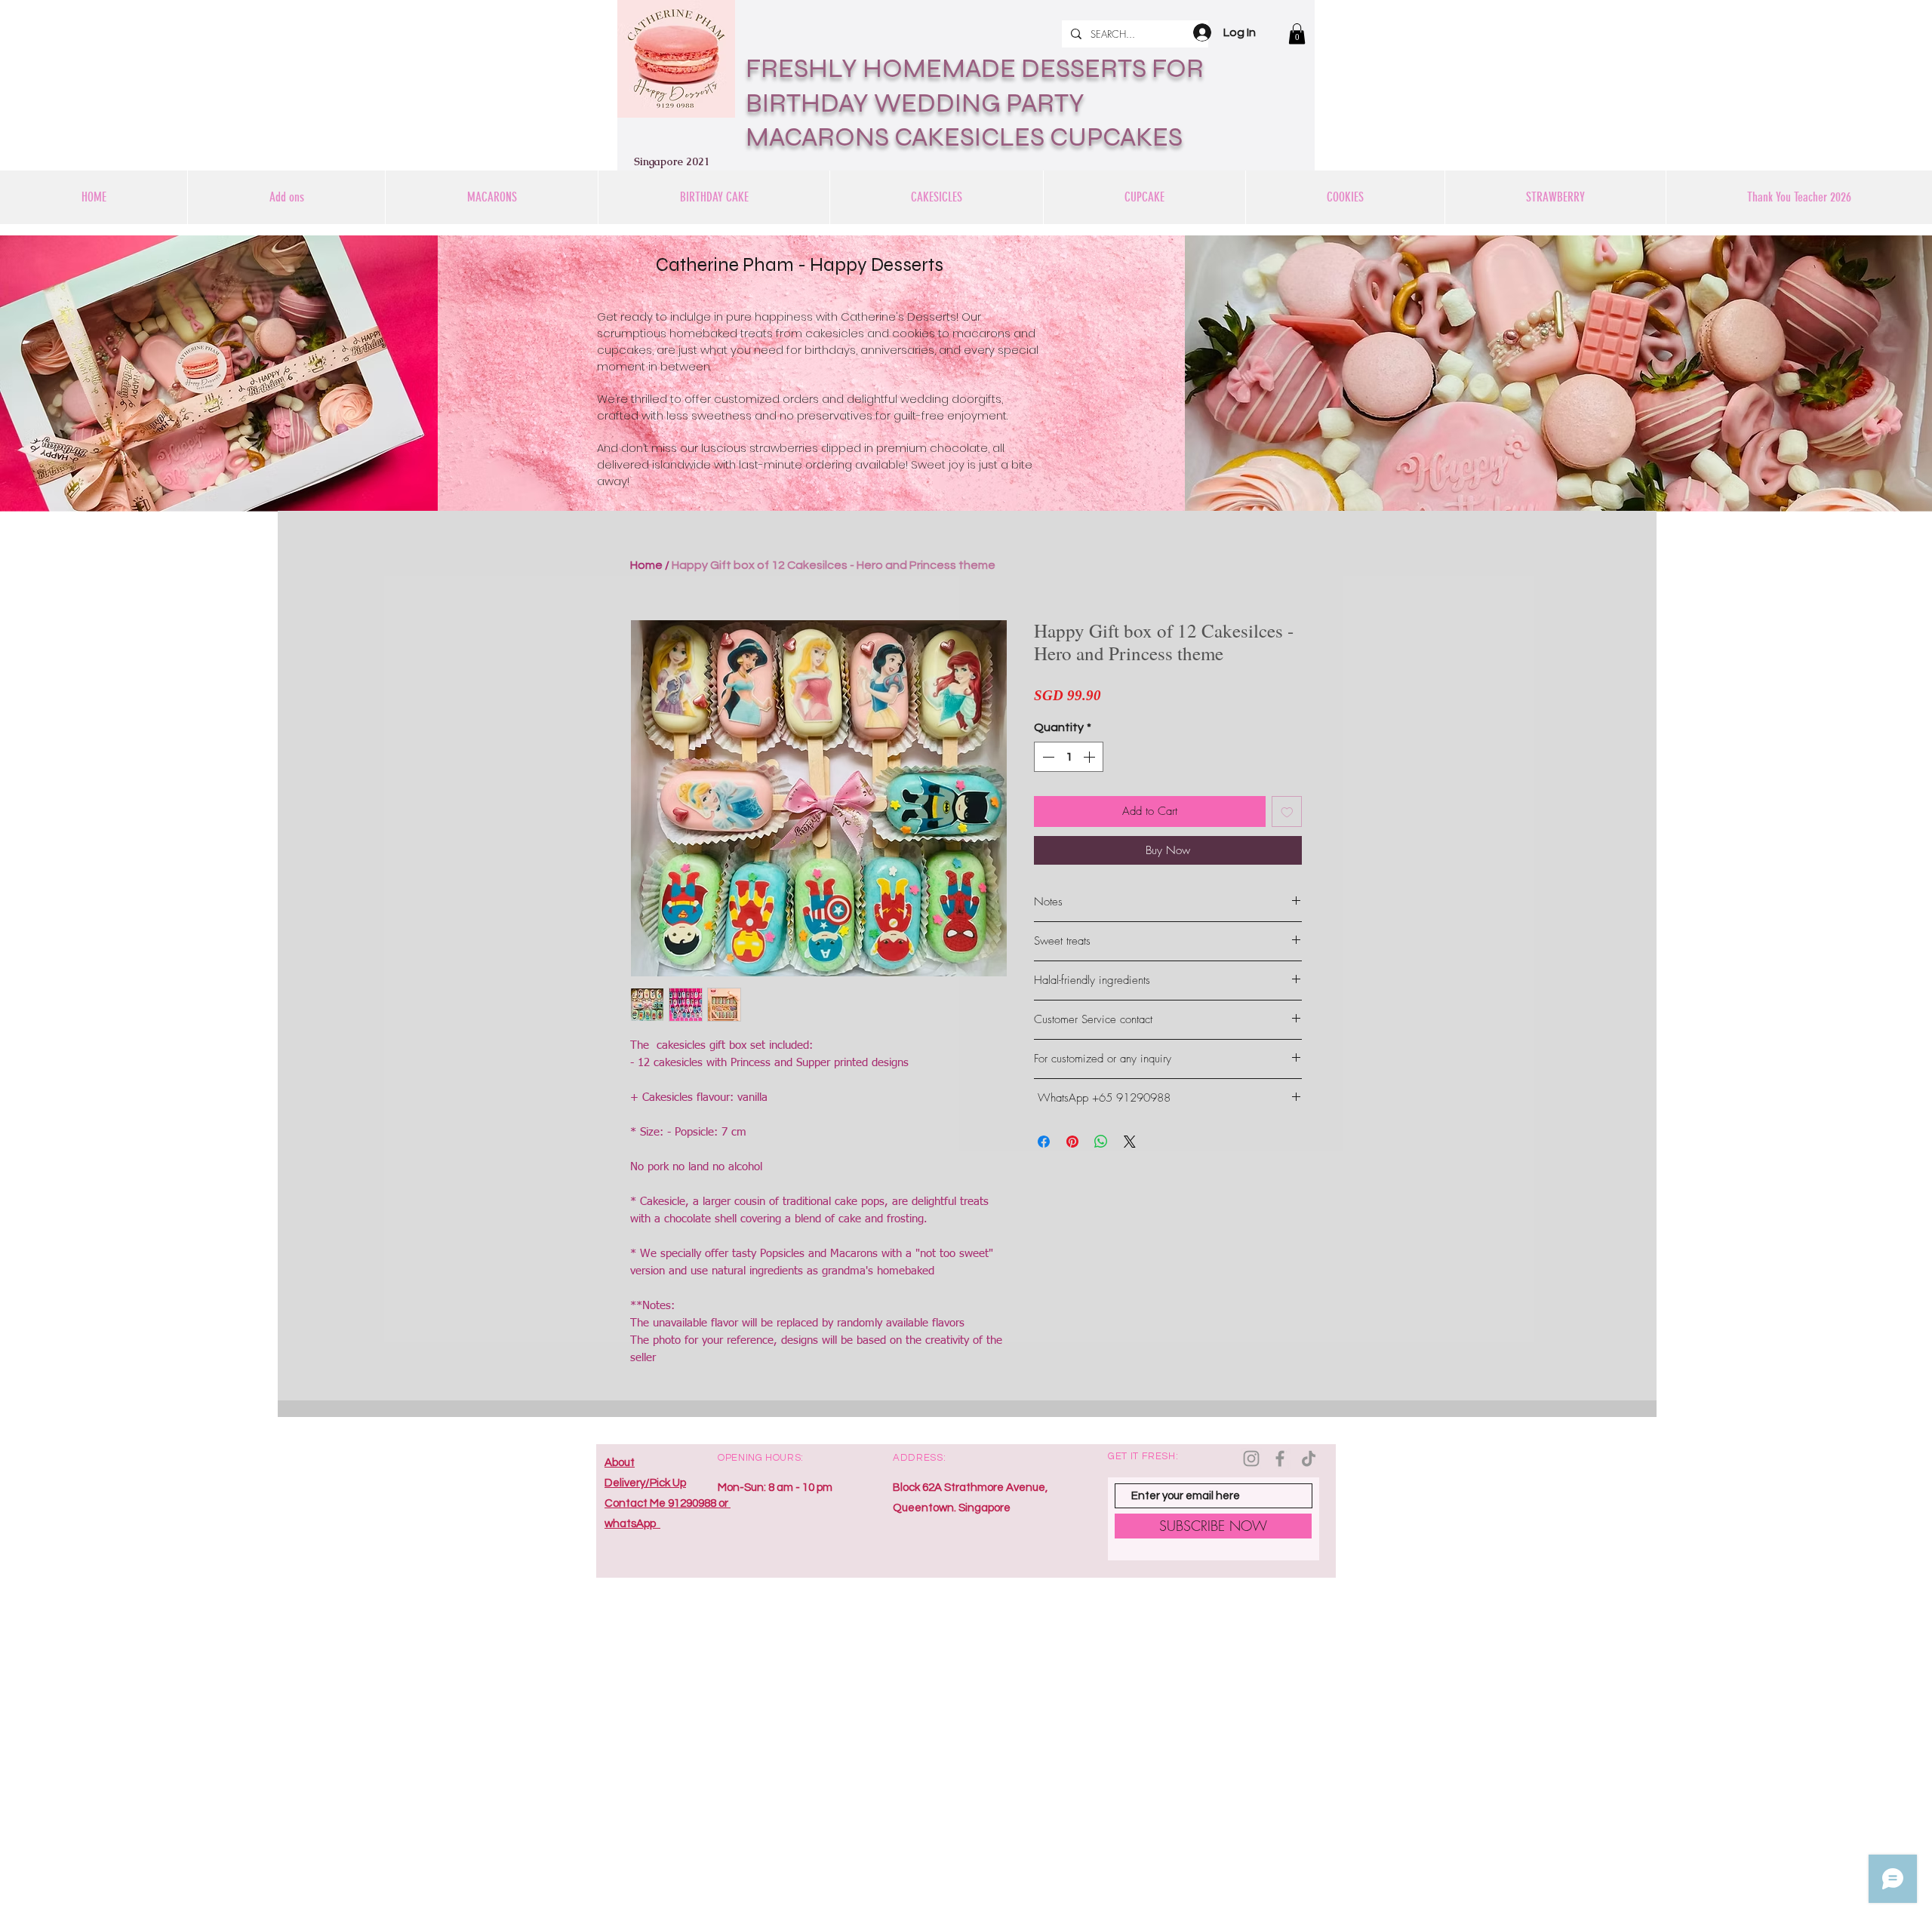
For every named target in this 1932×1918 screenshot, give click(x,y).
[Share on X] (1130, 1142)
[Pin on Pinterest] (1072, 1142)
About (620, 1463)
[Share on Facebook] (1044, 1142)
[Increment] (1091, 757)
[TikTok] (1309, 1458)
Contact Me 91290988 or (668, 1503)
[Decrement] (1047, 757)
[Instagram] (1251, 1458)
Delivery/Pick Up (645, 1483)
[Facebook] (1280, 1458)
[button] (1297, 34)
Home (646, 565)
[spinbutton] (1069, 757)
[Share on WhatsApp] (1101, 1142)
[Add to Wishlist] (1287, 811)
